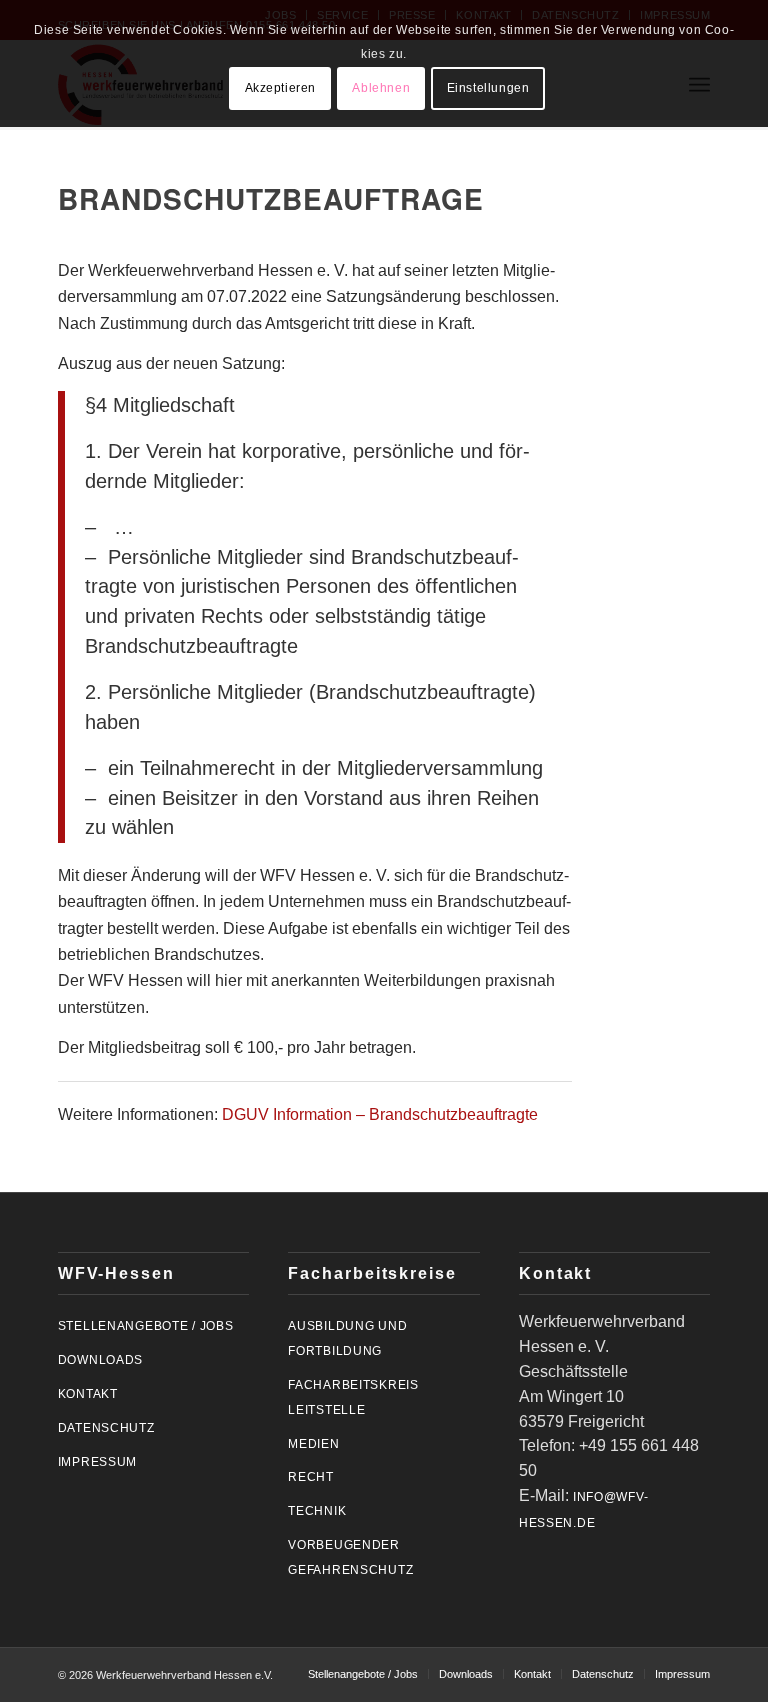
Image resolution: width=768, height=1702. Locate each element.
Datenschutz (106, 1428)
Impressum (97, 1462)
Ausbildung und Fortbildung (347, 1338)
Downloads (100, 1360)
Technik (317, 1511)
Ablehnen (381, 88)
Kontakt (88, 1394)
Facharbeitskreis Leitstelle (353, 1397)
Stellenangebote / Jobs (146, 1326)
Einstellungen (488, 88)
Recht (311, 1477)
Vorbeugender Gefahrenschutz (350, 1557)
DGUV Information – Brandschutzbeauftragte (380, 1114)
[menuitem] (363, 1674)
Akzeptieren (281, 88)
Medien (313, 1444)
